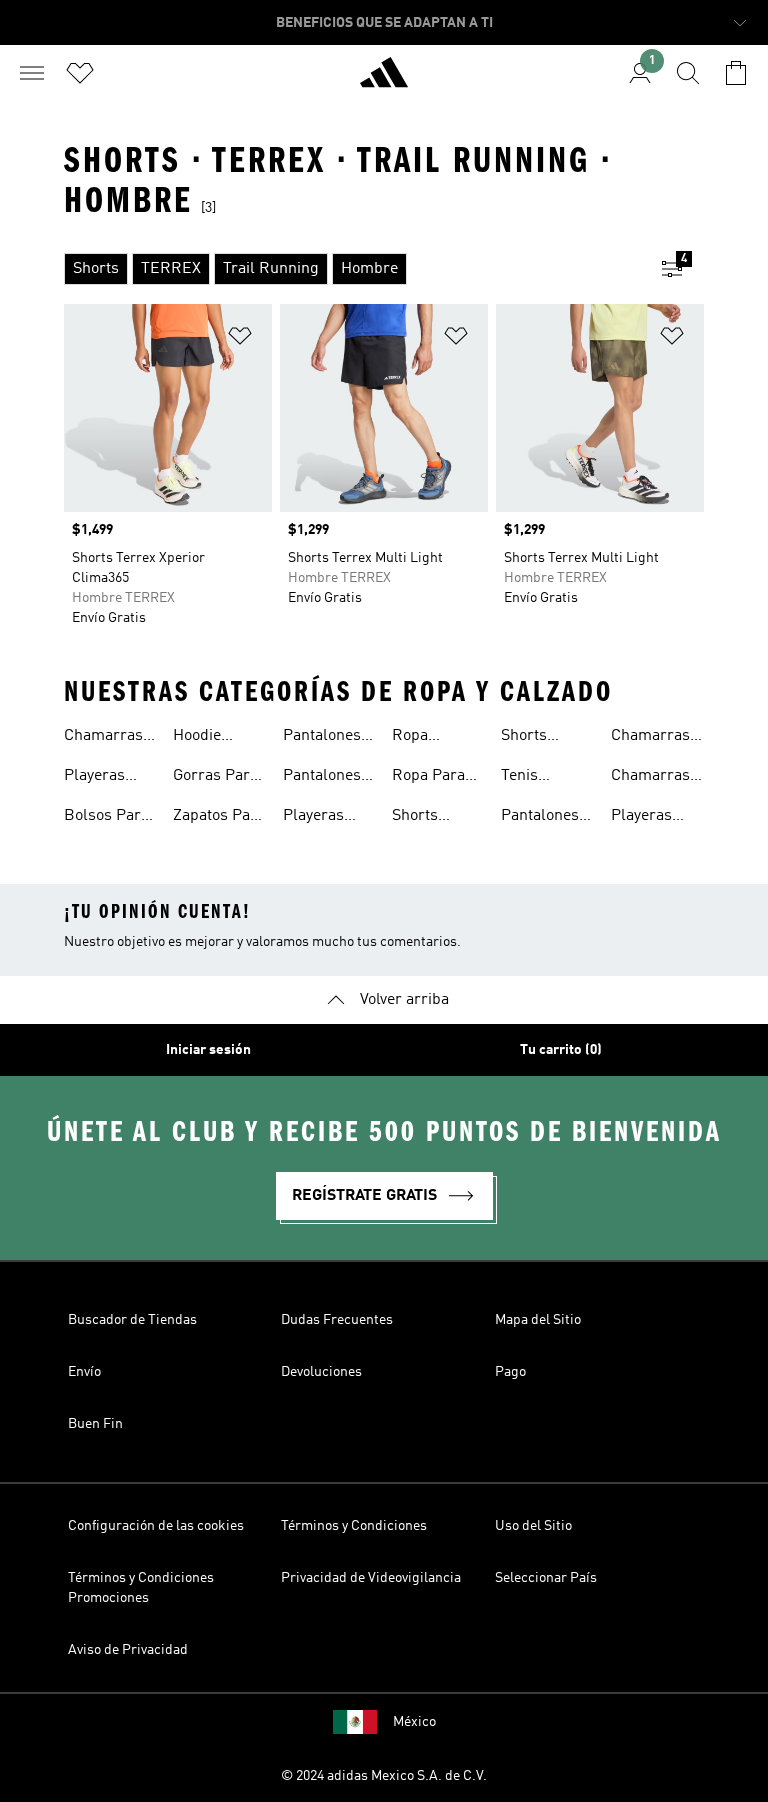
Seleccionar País (546, 1578)
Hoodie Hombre (201, 738)
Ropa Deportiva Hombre (425, 738)
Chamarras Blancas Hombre (650, 778)
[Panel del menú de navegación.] (32, 73)
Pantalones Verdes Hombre (540, 818)
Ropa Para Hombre (428, 778)
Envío (84, 1372)
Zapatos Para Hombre (219, 818)
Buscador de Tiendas (132, 1320)
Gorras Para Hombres (215, 778)
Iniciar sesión (208, 1050)
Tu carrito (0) (561, 1050)
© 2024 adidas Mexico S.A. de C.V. (384, 1776)
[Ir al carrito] (736, 73)
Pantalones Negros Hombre (322, 738)
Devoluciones (321, 1372)
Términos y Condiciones (354, 1526)
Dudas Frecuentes (337, 1320)
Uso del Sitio (533, 1526)
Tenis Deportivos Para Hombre (538, 778)
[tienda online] (384, 81)
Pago (510, 1372)
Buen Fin (95, 1424)
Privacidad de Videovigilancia (371, 1578)
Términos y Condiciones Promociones (141, 1588)
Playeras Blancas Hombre (641, 818)
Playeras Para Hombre (94, 778)
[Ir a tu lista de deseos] (80, 73)
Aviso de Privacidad (128, 1650)
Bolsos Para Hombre (106, 818)
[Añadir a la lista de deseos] (240, 339)
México (414, 1722)
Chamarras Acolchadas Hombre (651, 738)
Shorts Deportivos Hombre (538, 738)
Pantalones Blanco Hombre (322, 778)
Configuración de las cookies (156, 1526)
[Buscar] (688, 73)
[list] (352, 269)
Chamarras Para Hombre (103, 738)
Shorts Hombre (420, 818)
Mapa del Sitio (538, 1320)
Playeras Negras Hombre (313, 818)
